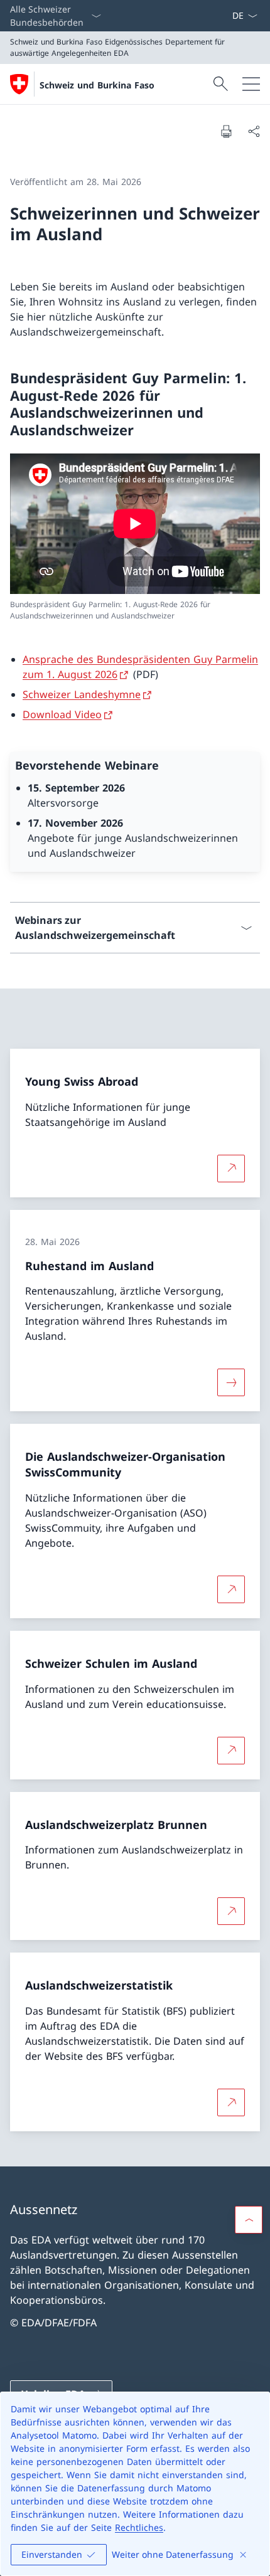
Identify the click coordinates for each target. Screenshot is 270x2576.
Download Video (62, 714)
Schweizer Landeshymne (82, 694)
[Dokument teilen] (254, 131)
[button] (249, 2220)
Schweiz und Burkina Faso (97, 85)
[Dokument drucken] (226, 131)
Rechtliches (139, 2527)
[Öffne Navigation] (251, 84)
